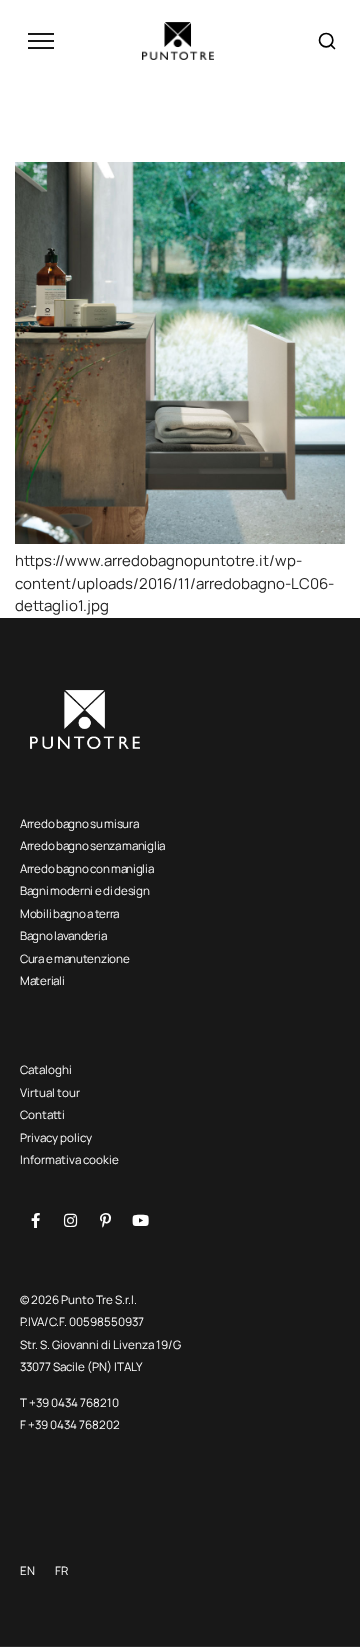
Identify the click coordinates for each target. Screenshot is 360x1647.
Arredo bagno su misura (79, 823)
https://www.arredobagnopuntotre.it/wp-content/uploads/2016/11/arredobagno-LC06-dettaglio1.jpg (174, 583)
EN (27, 1570)
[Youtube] (140, 1220)
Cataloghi (46, 1069)
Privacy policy (56, 1137)
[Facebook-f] (35, 1220)
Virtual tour (50, 1092)
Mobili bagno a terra (69, 913)
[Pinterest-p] (105, 1220)
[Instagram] (70, 1220)
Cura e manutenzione (74, 958)
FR (61, 1570)
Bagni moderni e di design (85, 890)
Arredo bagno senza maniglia (92, 845)
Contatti (42, 1114)
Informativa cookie (69, 1159)
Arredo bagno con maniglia (87, 868)
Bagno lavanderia (63, 935)
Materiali (42, 980)
